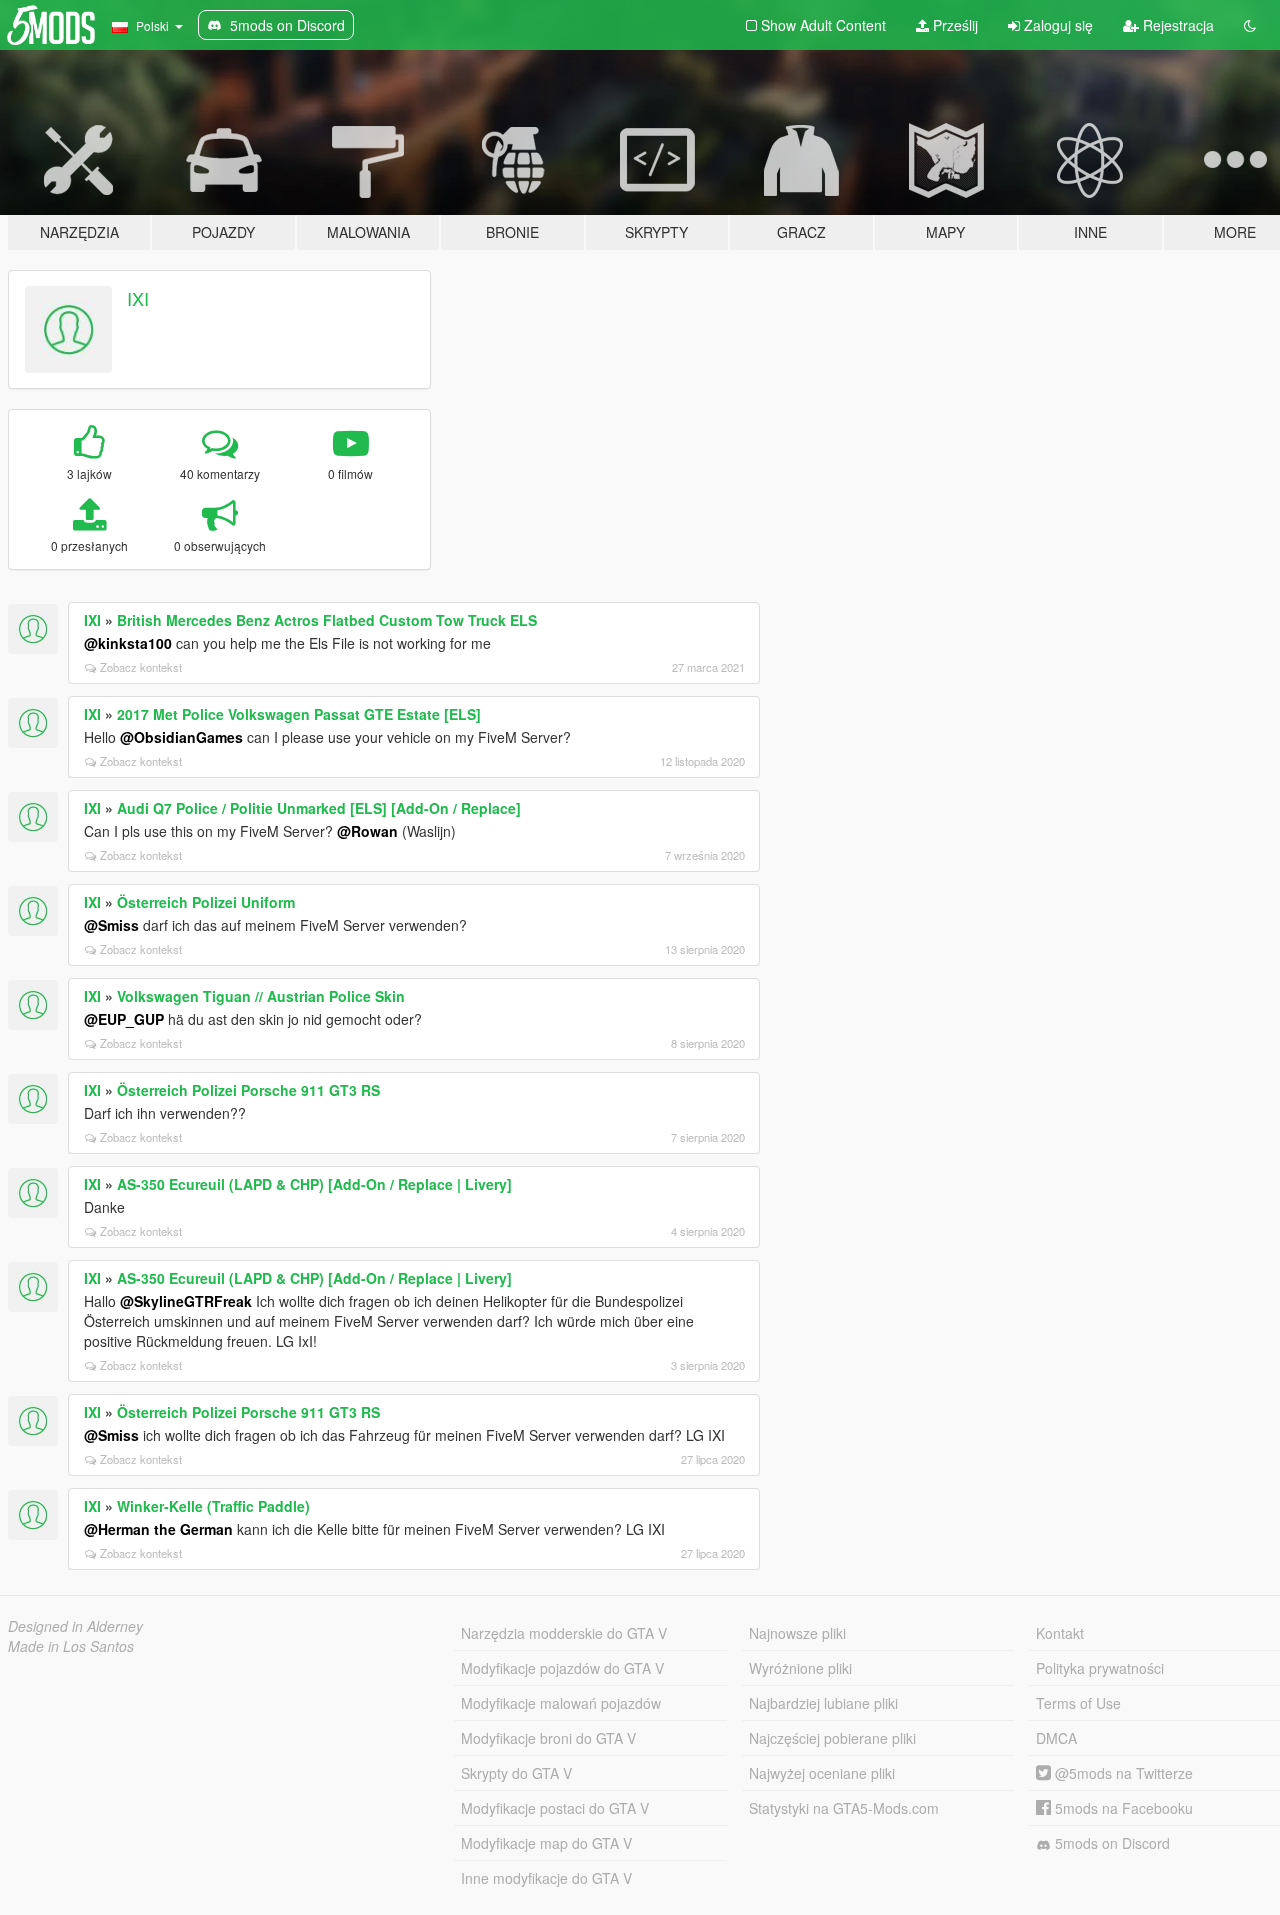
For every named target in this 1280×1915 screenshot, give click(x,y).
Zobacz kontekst (141, 667)
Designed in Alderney (75, 1626)
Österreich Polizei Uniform (206, 902)
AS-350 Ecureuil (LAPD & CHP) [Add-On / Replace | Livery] (314, 1184)
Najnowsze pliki (797, 1633)
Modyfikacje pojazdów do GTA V (562, 1668)
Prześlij (953, 25)
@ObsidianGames (181, 737)
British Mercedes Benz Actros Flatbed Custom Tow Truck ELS (327, 620)
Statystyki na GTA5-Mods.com (844, 1808)
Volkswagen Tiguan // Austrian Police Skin (261, 996)
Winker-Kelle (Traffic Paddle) (213, 1506)
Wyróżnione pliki (800, 1668)
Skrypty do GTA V (516, 1773)
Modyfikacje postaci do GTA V (555, 1808)
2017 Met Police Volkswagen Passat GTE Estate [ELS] (299, 714)
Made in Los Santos (71, 1646)
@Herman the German (158, 1529)
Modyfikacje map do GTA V (546, 1843)
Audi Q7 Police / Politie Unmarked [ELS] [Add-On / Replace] (319, 808)
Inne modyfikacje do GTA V (546, 1878)
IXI (138, 298)
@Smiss (111, 925)
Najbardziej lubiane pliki (823, 1703)
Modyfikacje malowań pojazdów (561, 1703)
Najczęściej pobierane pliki (832, 1738)
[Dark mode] (1250, 25)
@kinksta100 (128, 643)
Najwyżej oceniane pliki (822, 1773)
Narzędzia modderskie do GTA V (564, 1633)
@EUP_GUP (124, 1019)
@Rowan (367, 831)
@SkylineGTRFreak (186, 1301)
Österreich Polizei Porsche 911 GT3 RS (248, 1090)
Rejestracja (1176, 25)
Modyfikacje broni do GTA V (548, 1738)
